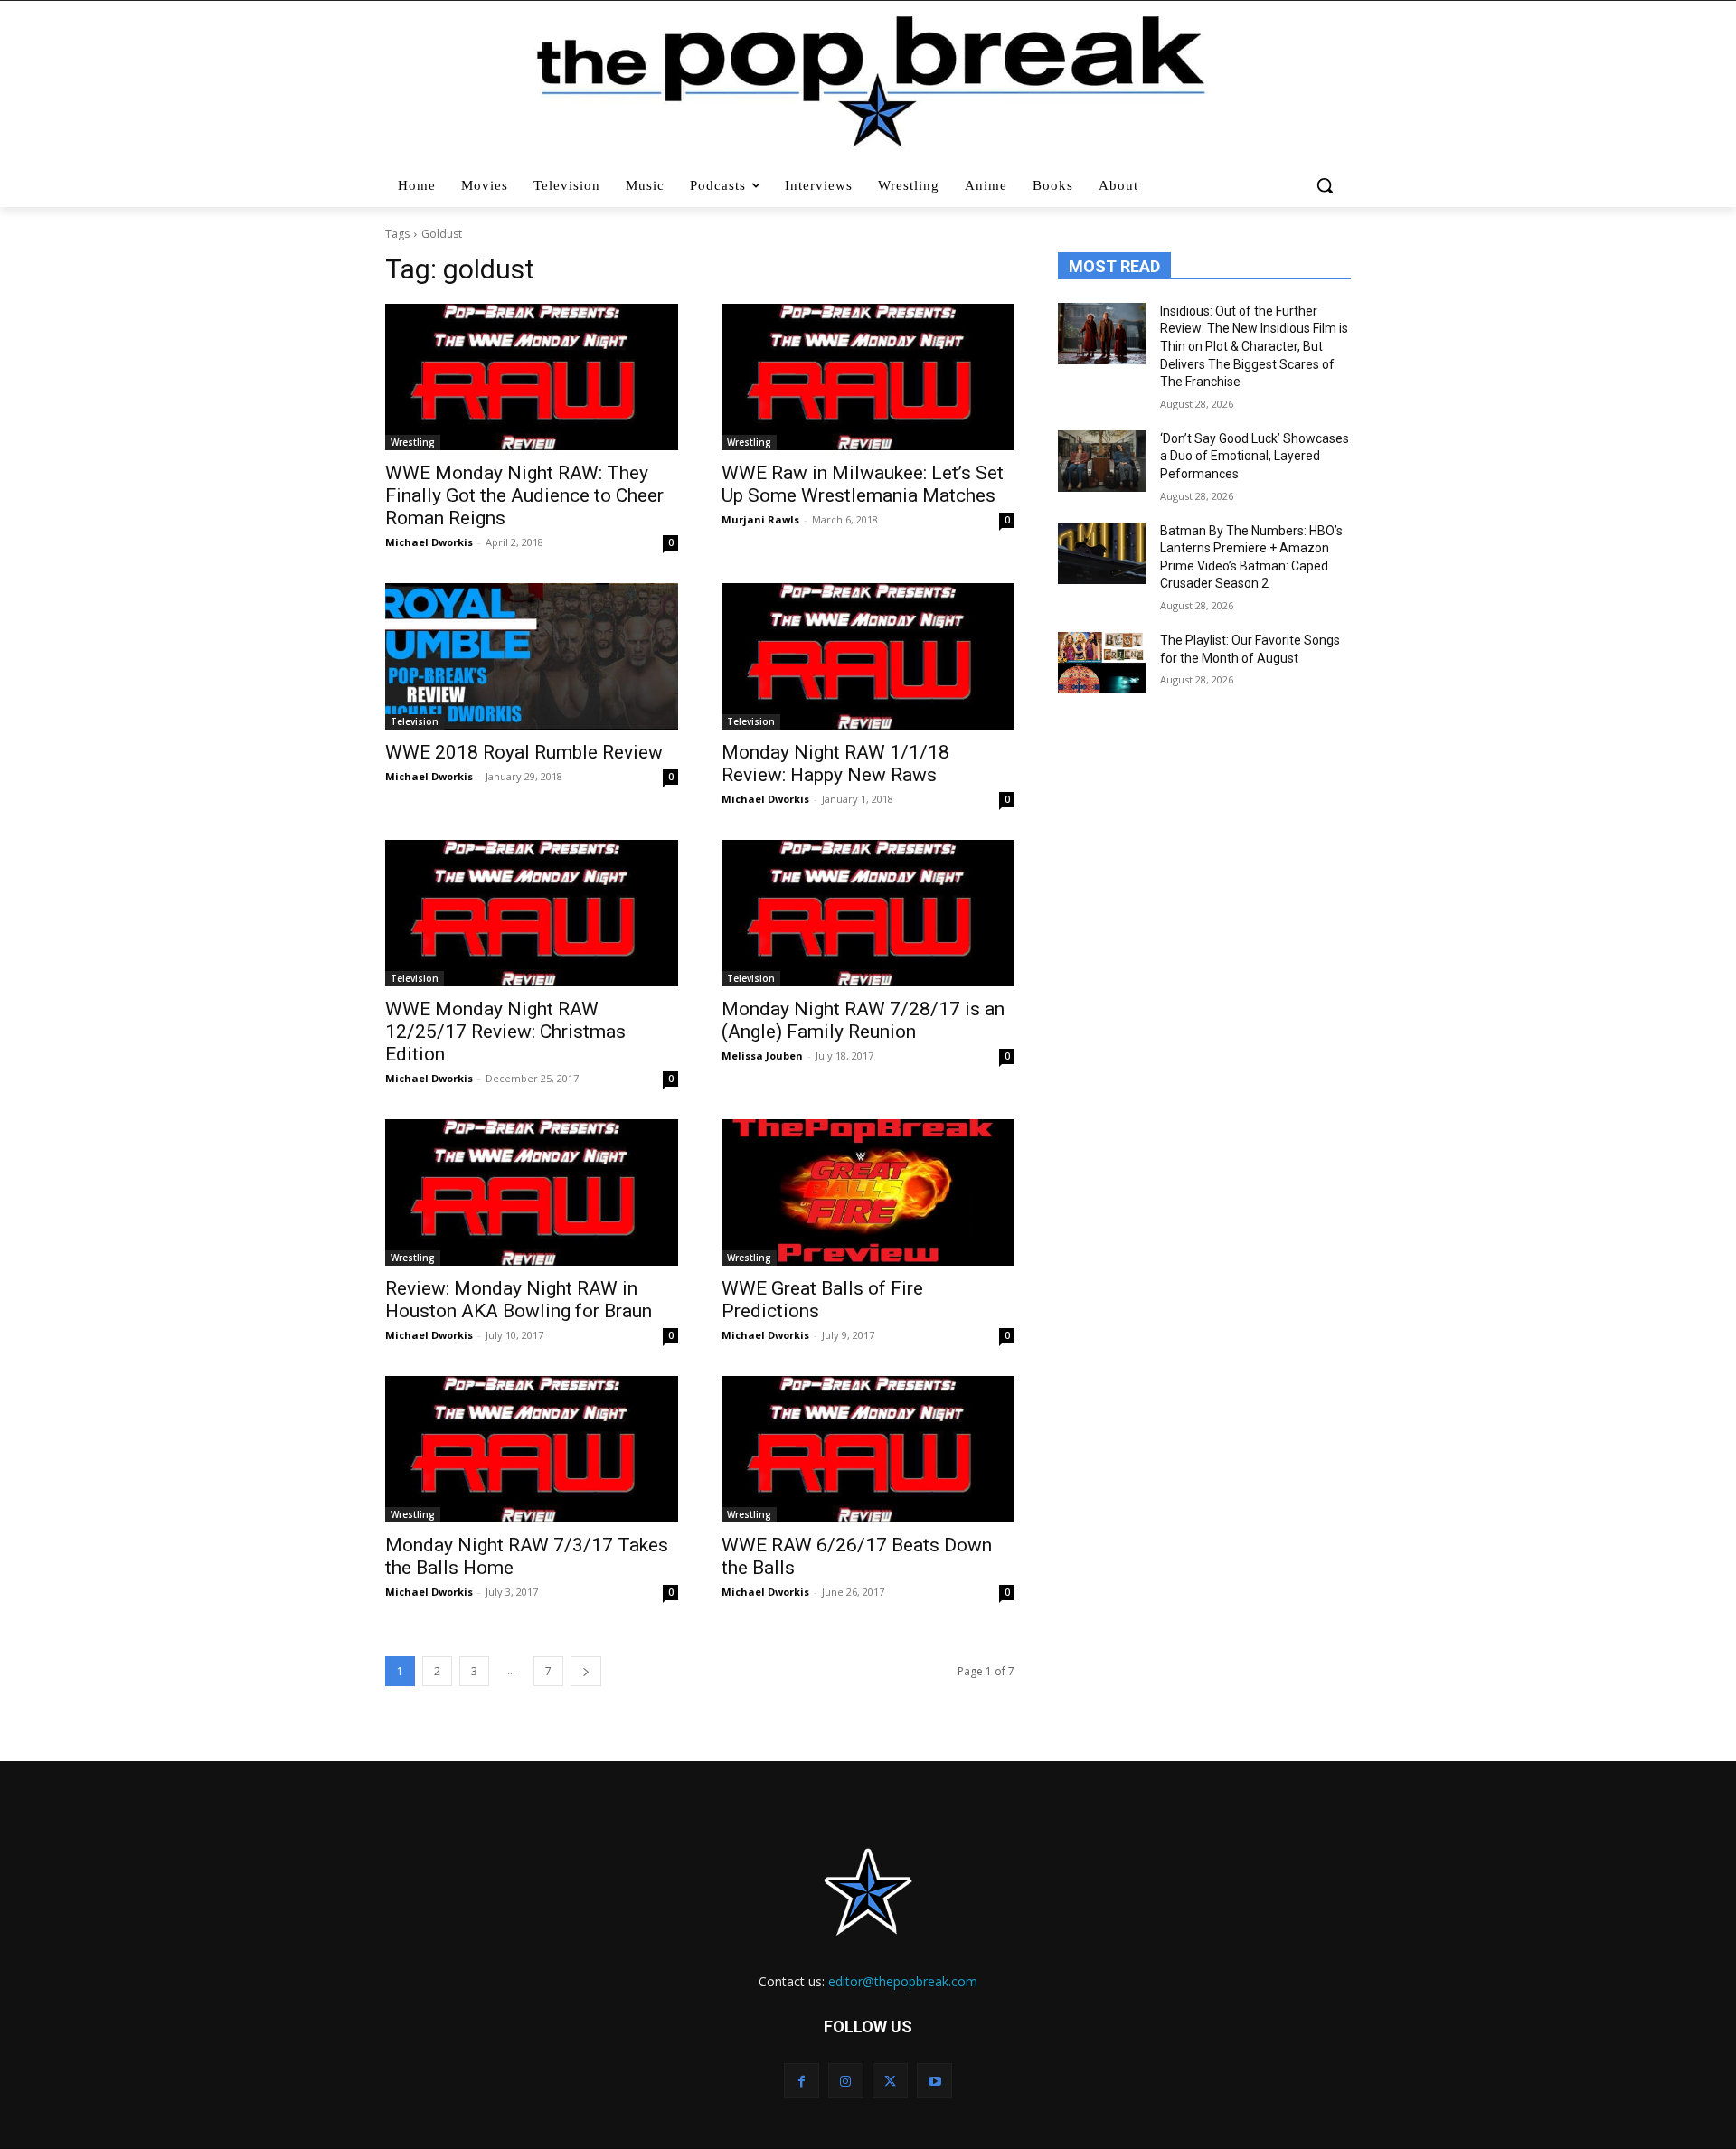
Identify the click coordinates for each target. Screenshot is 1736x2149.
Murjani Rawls (760, 519)
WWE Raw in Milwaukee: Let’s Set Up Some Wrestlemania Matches (863, 484)
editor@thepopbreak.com (903, 1981)
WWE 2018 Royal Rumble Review (524, 752)
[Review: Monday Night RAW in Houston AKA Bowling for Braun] (532, 1192)
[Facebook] (802, 2081)
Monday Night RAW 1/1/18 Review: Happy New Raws (835, 763)
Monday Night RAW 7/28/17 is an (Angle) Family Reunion (863, 1020)
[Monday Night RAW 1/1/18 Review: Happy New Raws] (868, 656)
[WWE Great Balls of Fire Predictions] (868, 1192)
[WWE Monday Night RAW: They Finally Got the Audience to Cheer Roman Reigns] (532, 377)
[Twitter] (890, 2081)
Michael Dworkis (429, 542)
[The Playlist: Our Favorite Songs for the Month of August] (1102, 663)
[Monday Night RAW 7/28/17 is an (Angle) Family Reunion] (868, 913)
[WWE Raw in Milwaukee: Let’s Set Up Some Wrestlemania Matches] (868, 377)
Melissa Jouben (762, 1056)
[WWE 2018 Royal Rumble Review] (532, 656)
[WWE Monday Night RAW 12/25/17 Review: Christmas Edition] (532, 913)
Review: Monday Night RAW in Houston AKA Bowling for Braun (519, 1300)
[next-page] (586, 1671)
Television (415, 721)
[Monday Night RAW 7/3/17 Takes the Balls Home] (532, 1449)
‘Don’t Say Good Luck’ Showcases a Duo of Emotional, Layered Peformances (1255, 456)
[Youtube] (934, 2081)
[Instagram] (846, 2081)
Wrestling (413, 442)
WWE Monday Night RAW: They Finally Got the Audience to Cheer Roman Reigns (524, 495)
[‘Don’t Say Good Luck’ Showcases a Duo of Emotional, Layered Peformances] (1102, 461)
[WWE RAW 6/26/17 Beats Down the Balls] (868, 1449)
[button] (1327, 185)
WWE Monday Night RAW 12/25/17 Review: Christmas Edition (505, 1032)
